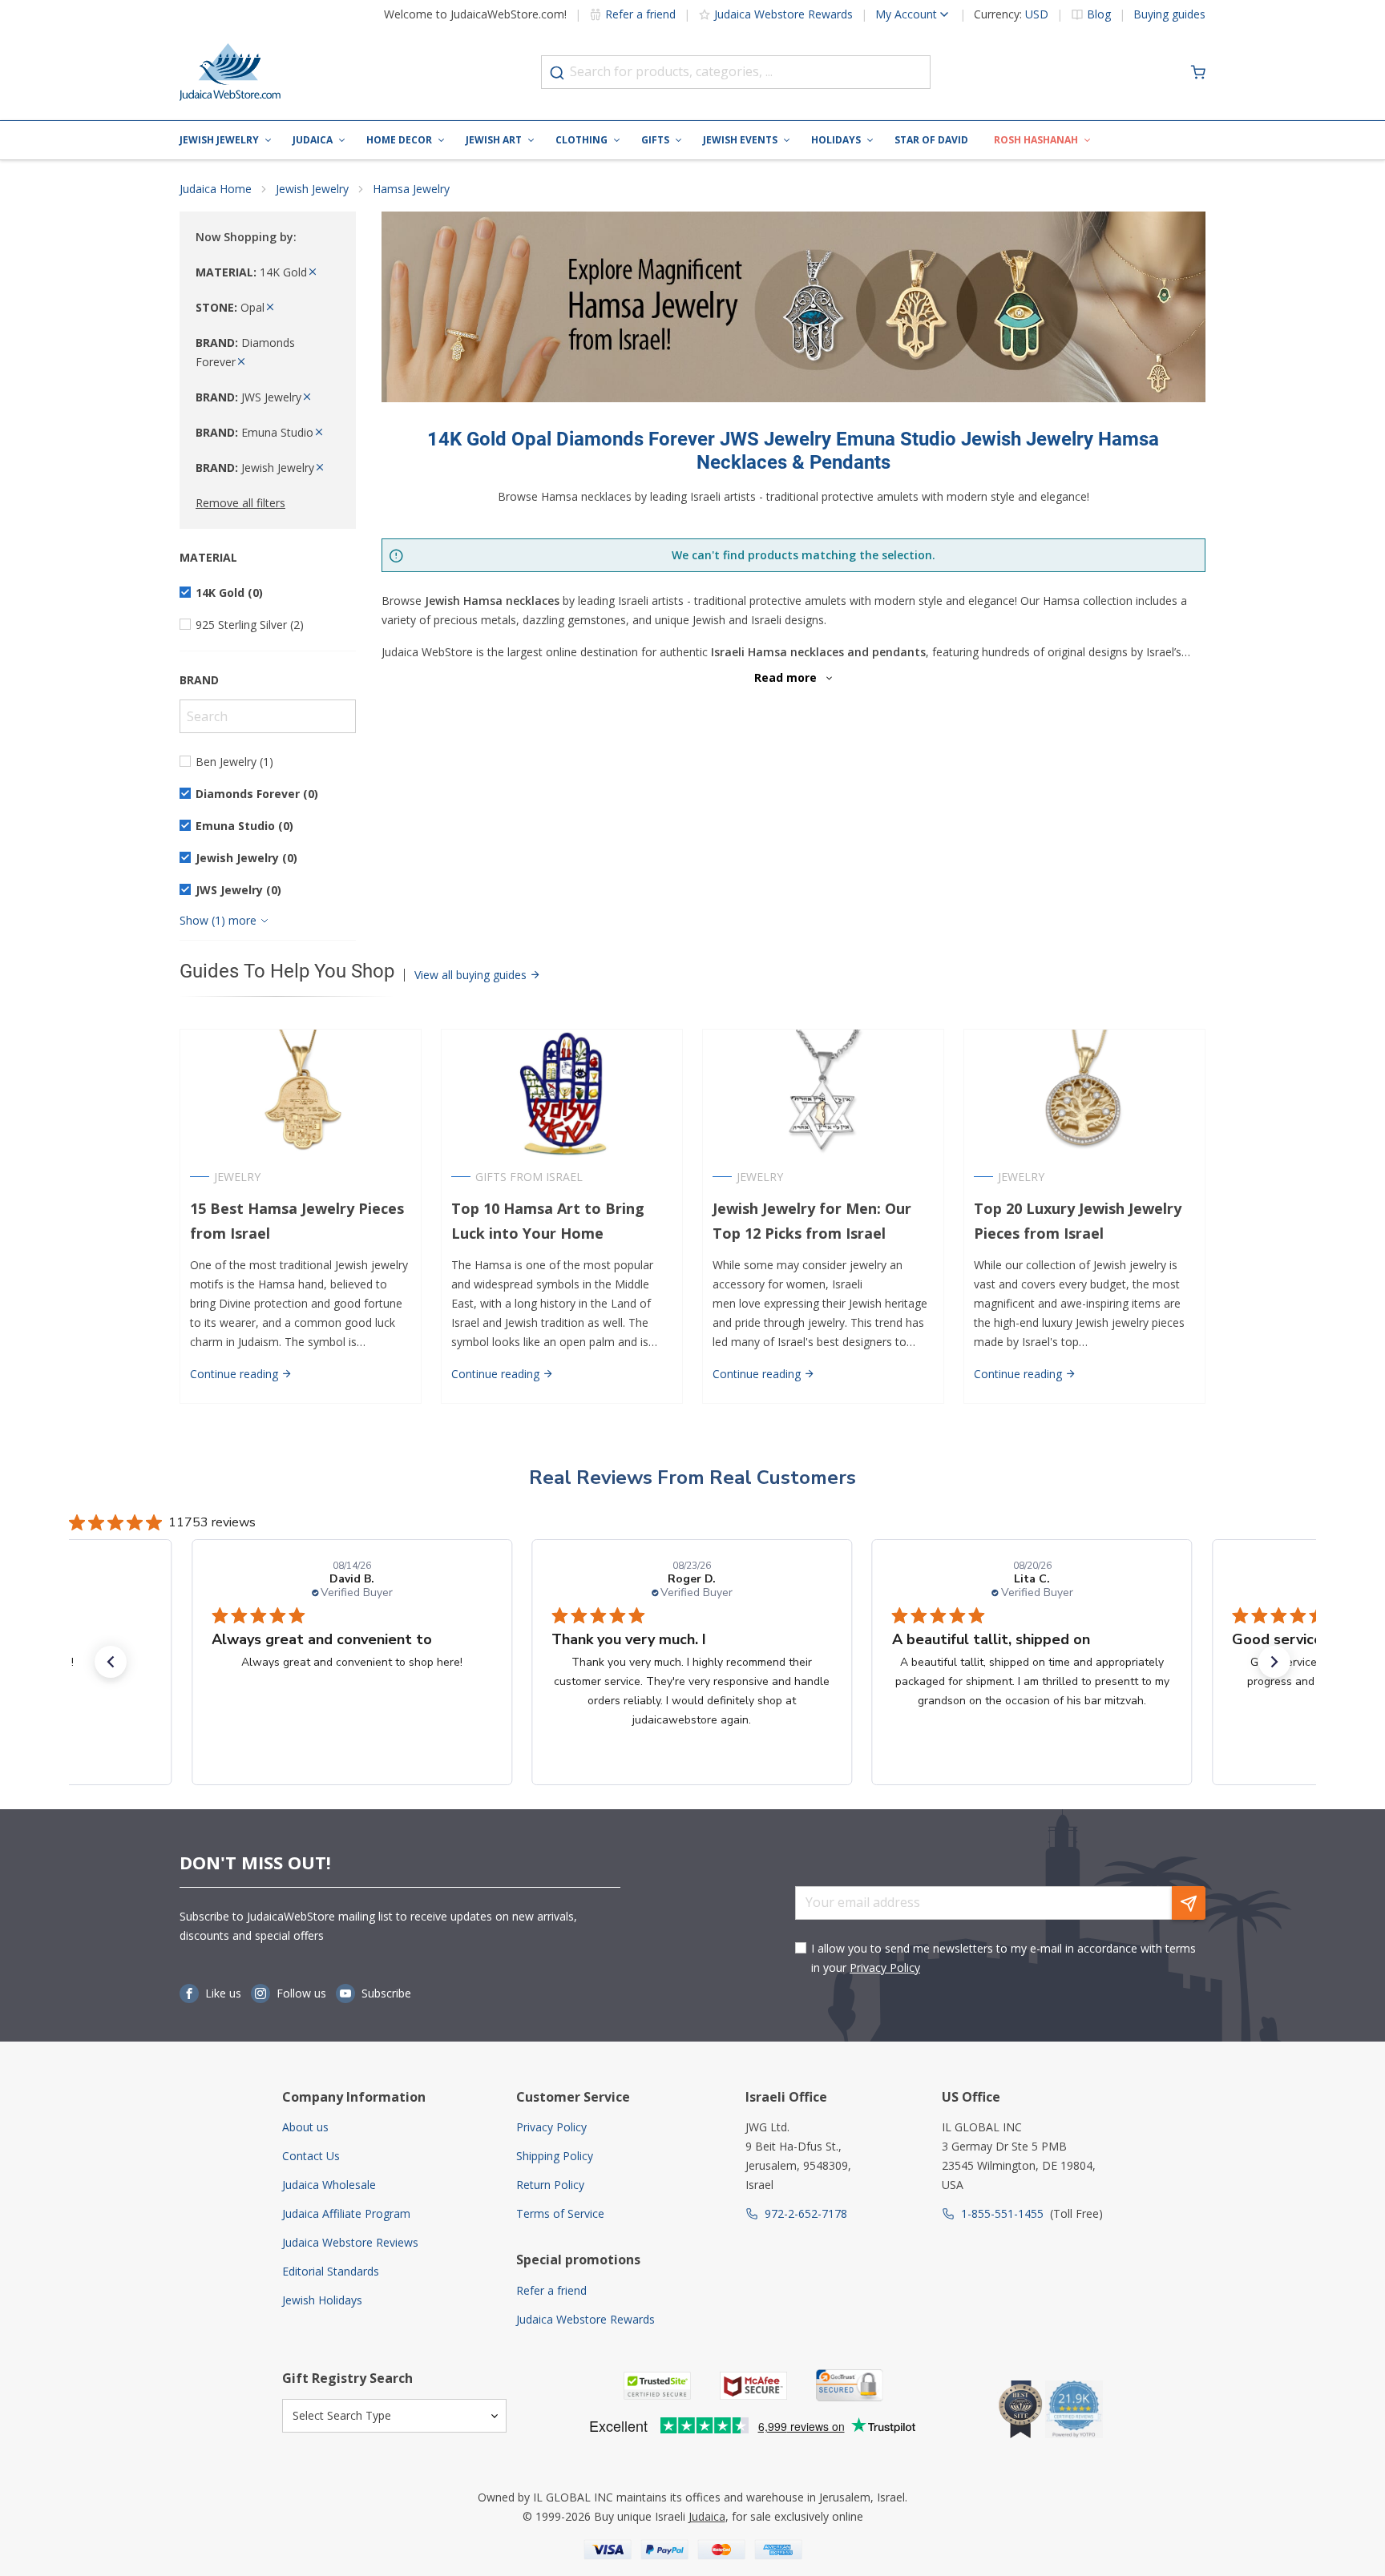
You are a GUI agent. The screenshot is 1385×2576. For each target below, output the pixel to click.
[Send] (1189, 1903)
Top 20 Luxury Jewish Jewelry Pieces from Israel (1078, 1221)
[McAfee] (753, 2386)
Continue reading (236, 1374)
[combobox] (736, 72)
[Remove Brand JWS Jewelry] (307, 397)
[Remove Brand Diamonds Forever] (241, 362)
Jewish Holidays (322, 2300)
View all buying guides (472, 975)
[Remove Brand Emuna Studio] (319, 432)
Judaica (313, 140)
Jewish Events (740, 140)
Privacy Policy (885, 1967)
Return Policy (550, 2185)
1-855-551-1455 (1002, 2213)
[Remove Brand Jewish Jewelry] (320, 468)
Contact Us (311, 2156)
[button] (111, 1662)
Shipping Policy (555, 2156)
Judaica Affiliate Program (346, 2213)
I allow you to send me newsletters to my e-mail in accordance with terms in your (1003, 1958)
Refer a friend (640, 14)
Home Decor (399, 140)
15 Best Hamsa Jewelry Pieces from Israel (297, 1221)
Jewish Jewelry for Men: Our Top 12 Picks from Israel (812, 1221)
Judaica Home (216, 189)
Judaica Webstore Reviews (350, 2242)
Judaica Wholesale (329, 2185)
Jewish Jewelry (219, 140)
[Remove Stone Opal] (270, 307)
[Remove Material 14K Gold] (313, 272)
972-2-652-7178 (806, 2213)
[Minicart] (1198, 72)
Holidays (836, 140)
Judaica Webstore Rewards (783, 14)
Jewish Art (494, 140)
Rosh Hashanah (1036, 140)
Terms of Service (560, 2213)
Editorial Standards (331, 2271)
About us (305, 2127)
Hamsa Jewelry (411, 189)
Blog (1099, 14)
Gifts (655, 140)
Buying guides (1169, 14)
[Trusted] (657, 2386)
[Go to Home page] (230, 72)
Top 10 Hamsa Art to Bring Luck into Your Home (548, 1221)
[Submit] (557, 73)
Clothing (581, 140)
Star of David (931, 140)
